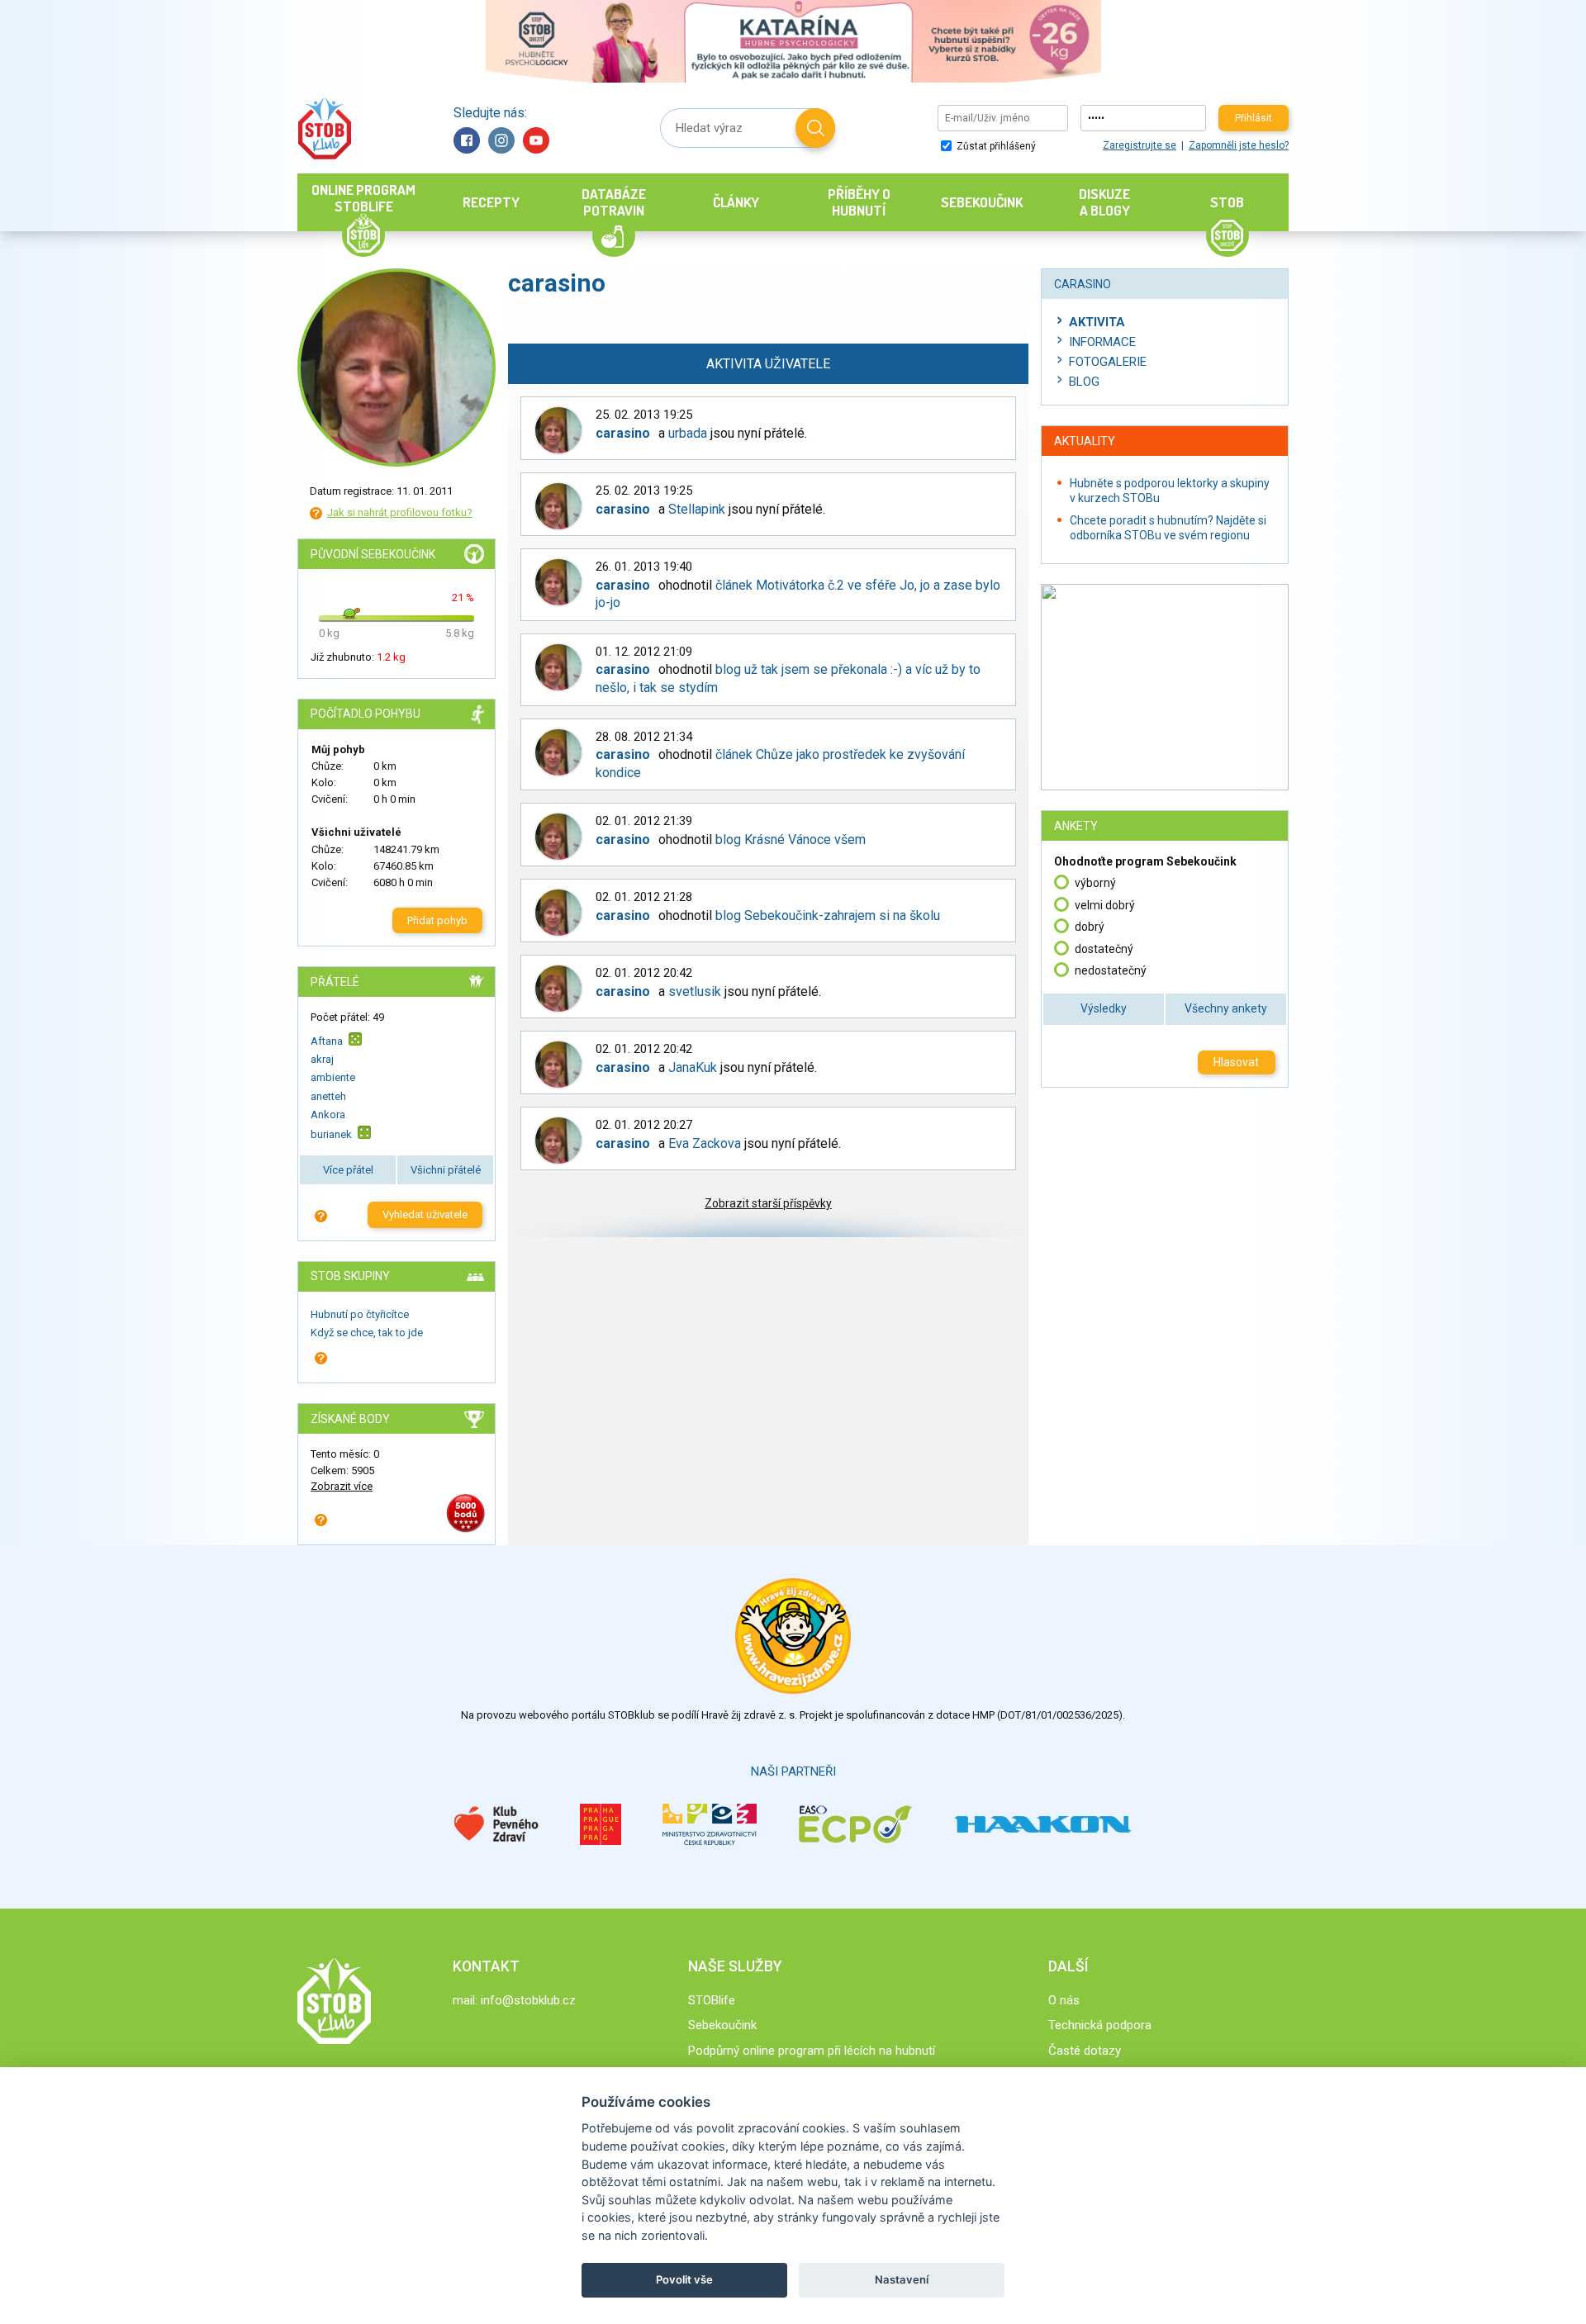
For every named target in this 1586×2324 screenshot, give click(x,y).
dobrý (1090, 927)
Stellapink (697, 509)
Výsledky (1104, 1008)
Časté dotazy (1085, 2051)
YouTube (536, 140)
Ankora (328, 1115)
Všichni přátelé (446, 1170)
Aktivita (1097, 322)
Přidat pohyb (437, 920)
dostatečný (1104, 949)
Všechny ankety (1226, 1008)
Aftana (327, 1040)
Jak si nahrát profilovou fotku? (400, 512)
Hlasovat (1236, 1062)
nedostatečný (1111, 970)
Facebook (467, 140)
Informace (1102, 342)
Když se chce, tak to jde (367, 1333)
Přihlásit (1254, 118)
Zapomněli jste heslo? (1239, 145)
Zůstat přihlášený (995, 146)
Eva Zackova (705, 1143)
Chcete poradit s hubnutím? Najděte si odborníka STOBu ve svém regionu (1168, 528)
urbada (688, 433)
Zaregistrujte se (1140, 145)
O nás (1064, 2000)
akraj (322, 1059)
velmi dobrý (1105, 905)
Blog (1084, 382)
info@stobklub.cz (528, 2000)
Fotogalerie (1108, 362)
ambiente (333, 1077)
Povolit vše (684, 2279)
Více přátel (348, 1170)
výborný (1095, 883)
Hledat (815, 128)
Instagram (501, 140)
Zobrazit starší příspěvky (768, 1203)
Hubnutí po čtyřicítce (360, 1314)
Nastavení (902, 2279)
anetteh (328, 1096)
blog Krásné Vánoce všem (791, 839)
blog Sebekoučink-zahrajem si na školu (828, 915)
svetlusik (695, 991)
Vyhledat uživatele (425, 1214)
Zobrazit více (342, 1486)
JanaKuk (693, 1067)
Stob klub (324, 128)
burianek (331, 1134)
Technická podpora (1100, 2025)
